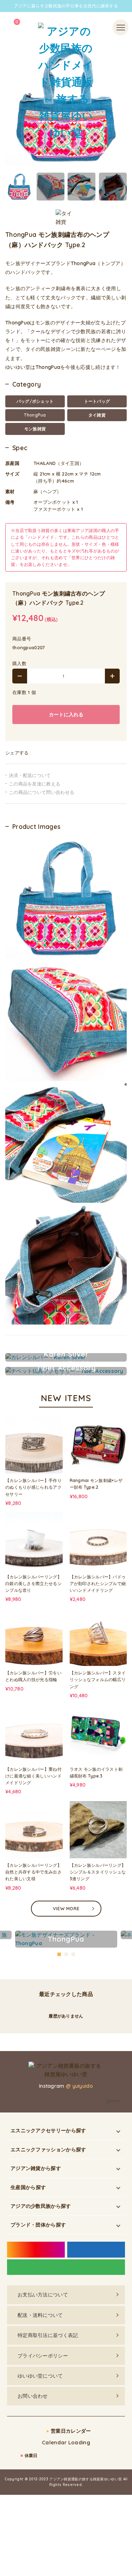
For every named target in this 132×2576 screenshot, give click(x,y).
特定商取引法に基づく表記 (48, 2335)
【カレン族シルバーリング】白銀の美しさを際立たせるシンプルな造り (33, 1583)
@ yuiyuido (79, 2086)
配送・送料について (40, 2315)
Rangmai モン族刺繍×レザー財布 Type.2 (96, 1484)
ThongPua (35, 415)
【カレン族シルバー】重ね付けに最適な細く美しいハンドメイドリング (33, 1776)
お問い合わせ (33, 2396)
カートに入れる (66, 715)
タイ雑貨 (97, 415)
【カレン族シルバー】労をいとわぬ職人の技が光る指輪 (33, 1676)
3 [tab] (74, 1954)
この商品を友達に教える (34, 784)
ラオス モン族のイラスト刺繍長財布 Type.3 (96, 1773)
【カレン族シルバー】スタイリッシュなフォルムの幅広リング (98, 1680)
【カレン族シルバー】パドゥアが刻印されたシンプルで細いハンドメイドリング (98, 1583)
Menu (120, 23)
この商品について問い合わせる (42, 792)
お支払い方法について (43, 2295)
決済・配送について (30, 775)
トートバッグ (97, 401)
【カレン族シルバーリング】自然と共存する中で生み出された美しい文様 (33, 1872)
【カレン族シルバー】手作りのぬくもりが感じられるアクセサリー (33, 1487)
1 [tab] (59, 1954)
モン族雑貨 (35, 429)
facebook (96, 2250)
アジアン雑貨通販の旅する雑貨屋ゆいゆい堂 (86, 2479)
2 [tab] (67, 1954)
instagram (36, 2250)
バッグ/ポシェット (35, 401)
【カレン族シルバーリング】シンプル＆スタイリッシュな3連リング (98, 1872)
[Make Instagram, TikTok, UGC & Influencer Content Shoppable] (114, 2102)
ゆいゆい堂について (40, 2376)
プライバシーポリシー (43, 2355)
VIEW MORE (66, 1908)
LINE (66, 2267)
